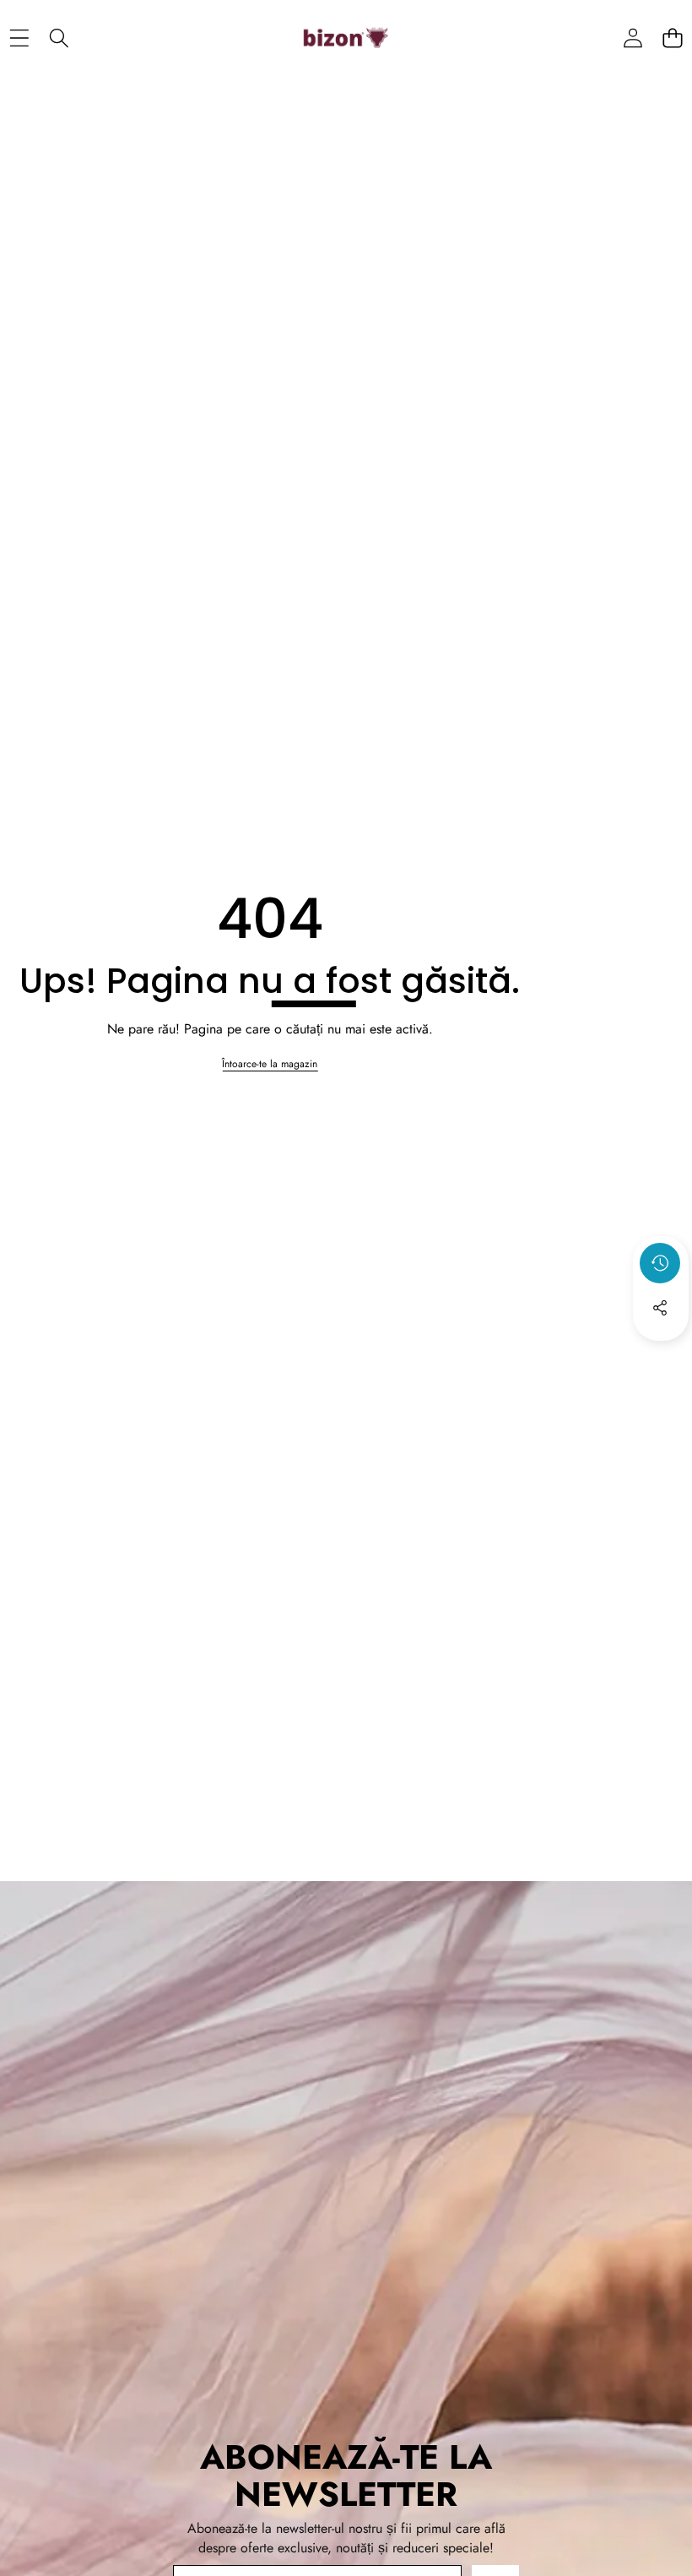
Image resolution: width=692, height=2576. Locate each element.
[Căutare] (59, 38)
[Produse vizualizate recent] (660, 1263)
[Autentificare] (633, 38)
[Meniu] (19, 38)
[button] (672, 38)
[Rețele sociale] (660, 1308)
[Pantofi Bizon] (346, 38)
